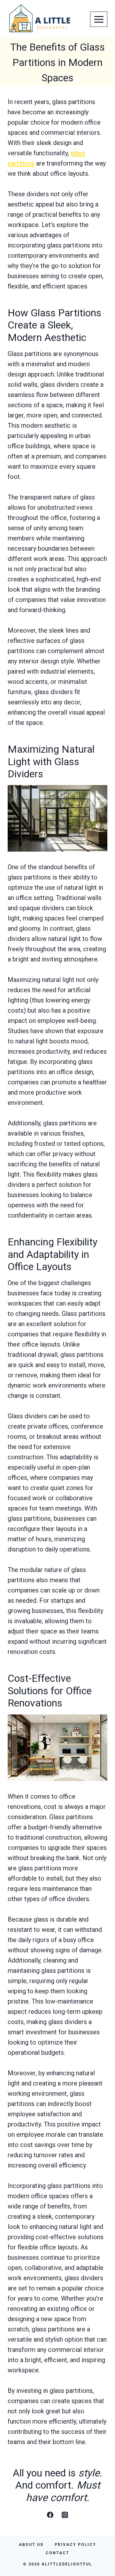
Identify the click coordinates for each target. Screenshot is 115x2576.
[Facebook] (50, 2515)
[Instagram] (65, 2515)
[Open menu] (99, 19)
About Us (31, 2545)
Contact (57, 2553)
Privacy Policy (75, 2545)
